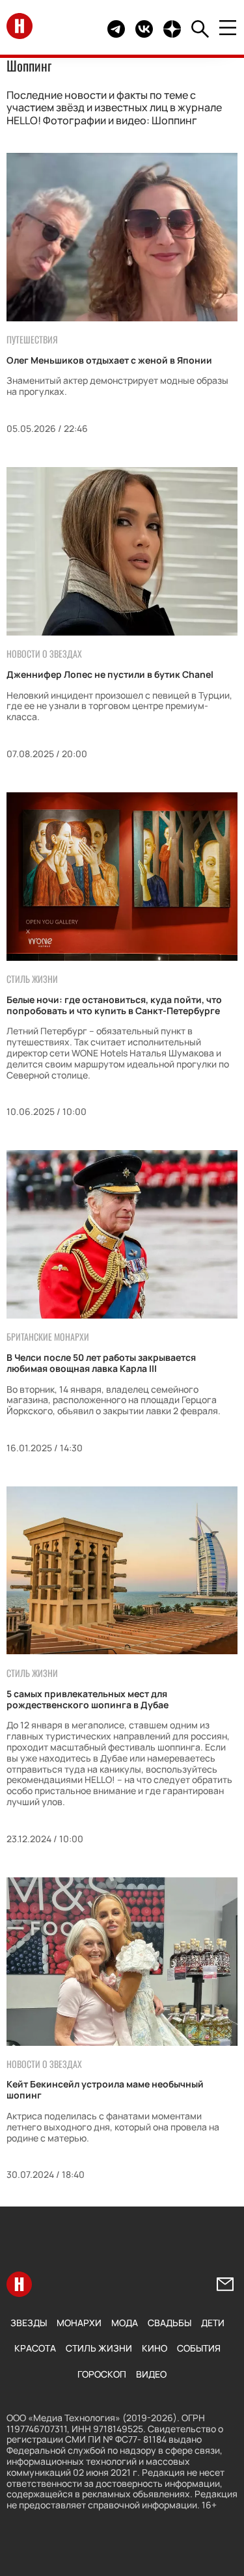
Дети (213, 2323)
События (199, 2348)
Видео (151, 2374)
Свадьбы (169, 2323)
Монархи (79, 2323)
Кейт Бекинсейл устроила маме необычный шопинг (105, 2089)
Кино (155, 2348)
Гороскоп (102, 2374)
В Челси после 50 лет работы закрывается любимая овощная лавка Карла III (101, 1363)
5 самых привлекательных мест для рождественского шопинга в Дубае (88, 1699)
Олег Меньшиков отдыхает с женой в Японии (109, 360)
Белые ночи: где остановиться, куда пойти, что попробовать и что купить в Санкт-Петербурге (114, 1005)
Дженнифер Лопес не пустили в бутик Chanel (110, 674)
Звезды (29, 2323)
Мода (125, 2323)
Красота (35, 2348)
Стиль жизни (99, 2348)
